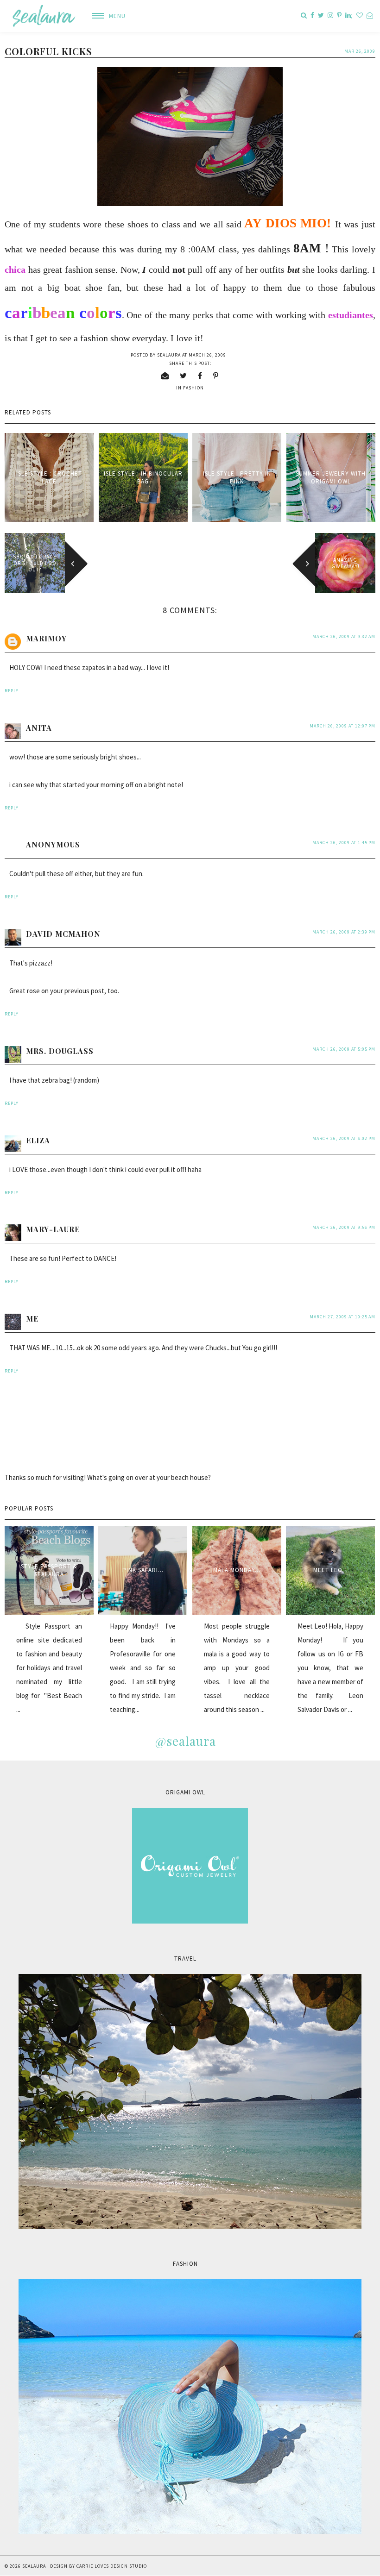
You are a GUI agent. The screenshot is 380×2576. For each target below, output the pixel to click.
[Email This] (165, 376)
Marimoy (46, 638)
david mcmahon (63, 934)
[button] (105, 16)
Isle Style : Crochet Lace (49, 477)
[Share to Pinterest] (216, 376)
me (32, 1319)
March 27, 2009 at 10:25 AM (342, 1317)
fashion (193, 388)
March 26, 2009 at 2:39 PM (344, 932)
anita (39, 728)
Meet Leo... (331, 1570)
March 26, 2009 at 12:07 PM (342, 726)
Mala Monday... (237, 1570)
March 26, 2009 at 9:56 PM (344, 1227)
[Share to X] (184, 376)
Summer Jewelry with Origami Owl (331, 477)
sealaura (34, 2566)
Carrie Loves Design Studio (112, 2566)
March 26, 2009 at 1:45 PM (344, 843)
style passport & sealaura (49, 1570)
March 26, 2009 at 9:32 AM (344, 636)
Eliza (38, 1140)
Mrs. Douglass (60, 1051)
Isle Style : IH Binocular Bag (143, 477)
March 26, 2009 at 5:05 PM (344, 1049)
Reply (12, 691)
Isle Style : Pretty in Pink (237, 477)
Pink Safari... (143, 1570)
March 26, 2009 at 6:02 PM (344, 1138)
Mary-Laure (53, 1229)
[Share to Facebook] (200, 376)
